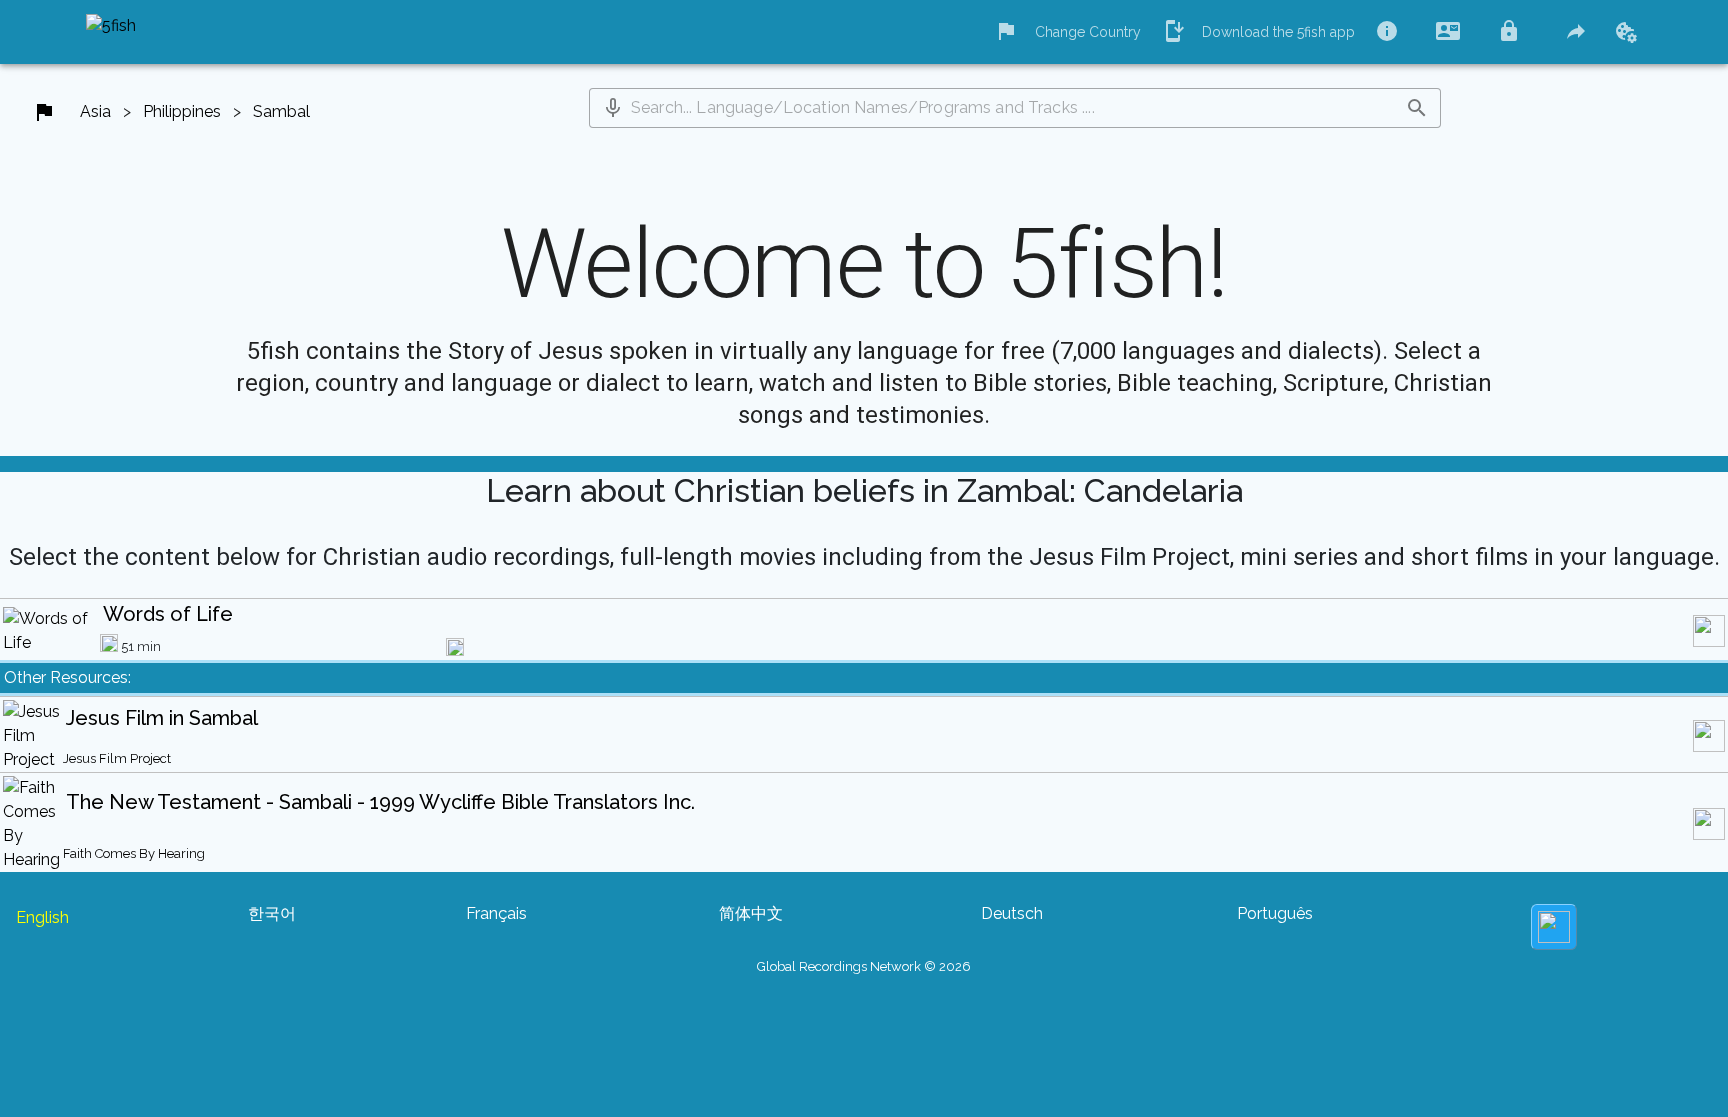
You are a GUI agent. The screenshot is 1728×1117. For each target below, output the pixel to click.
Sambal (281, 111)
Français (496, 913)
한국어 (272, 913)
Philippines (182, 111)
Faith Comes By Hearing (134, 853)
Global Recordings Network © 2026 (864, 966)
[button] (613, 108)
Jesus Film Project (117, 758)
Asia (95, 111)
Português (1275, 913)
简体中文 (751, 913)
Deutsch (1012, 913)
